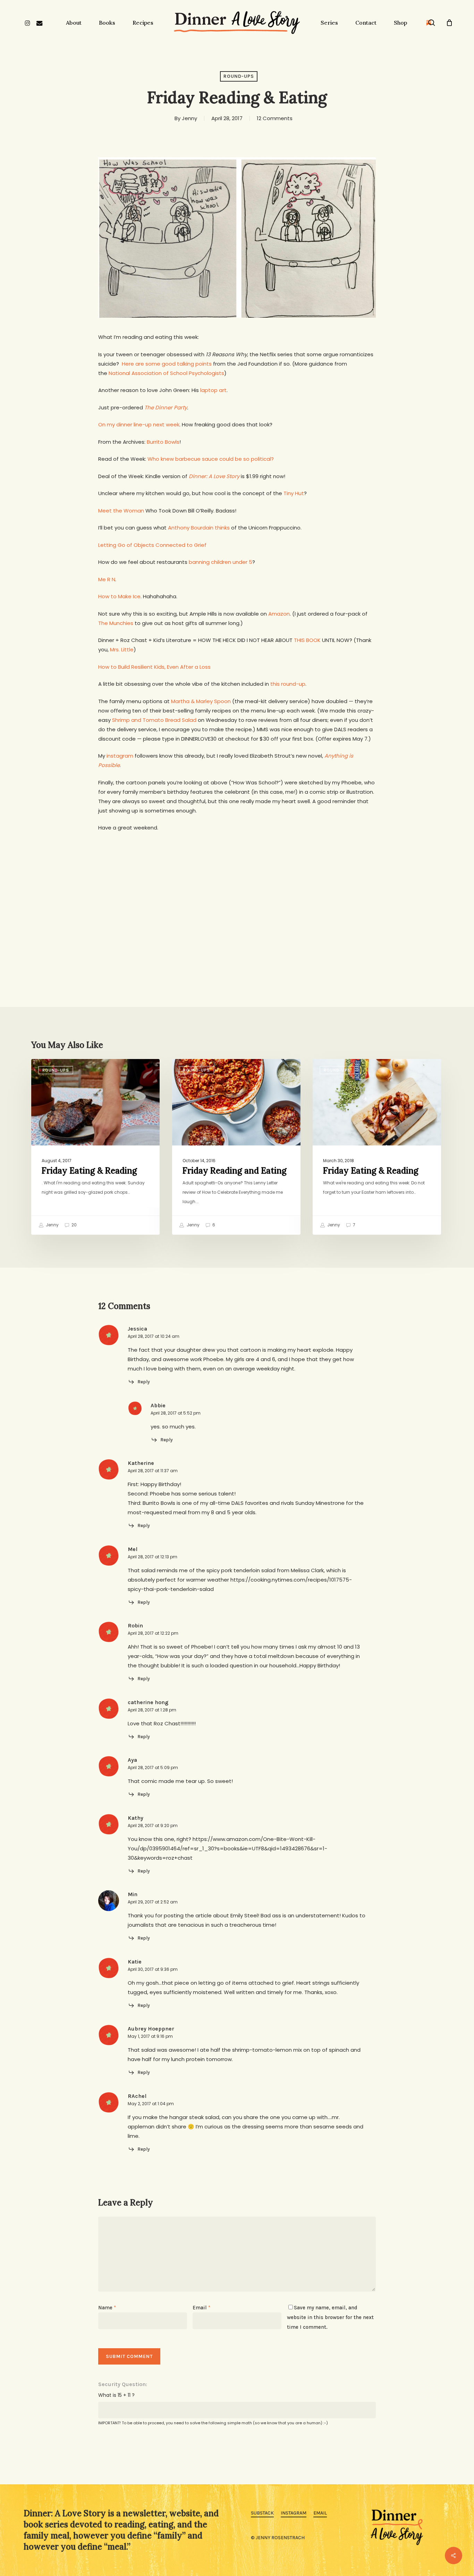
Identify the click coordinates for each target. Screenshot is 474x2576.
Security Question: (123, 2384)
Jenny (189, 118)
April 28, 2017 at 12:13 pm (153, 1557)
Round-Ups (239, 76)
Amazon (279, 614)
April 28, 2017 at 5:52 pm (176, 1413)
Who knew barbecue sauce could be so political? (211, 459)
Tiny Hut (294, 493)
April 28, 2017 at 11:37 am (153, 1471)
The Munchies (116, 623)
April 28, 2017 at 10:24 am (154, 1336)
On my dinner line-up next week (139, 424)
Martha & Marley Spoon (201, 701)
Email (201, 2308)
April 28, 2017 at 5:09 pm (153, 1768)
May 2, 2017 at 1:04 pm (151, 2104)
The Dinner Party (166, 407)
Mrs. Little (122, 649)
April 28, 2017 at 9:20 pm (153, 1825)
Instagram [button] (294, 2513)
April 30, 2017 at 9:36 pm (153, 1969)
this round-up (288, 684)
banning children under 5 (221, 562)
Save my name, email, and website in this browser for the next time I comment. (330, 2317)
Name (107, 2308)
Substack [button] (262, 2513)
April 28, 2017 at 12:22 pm (153, 1633)
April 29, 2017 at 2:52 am (153, 1902)
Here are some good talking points (167, 364)
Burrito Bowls (163, 442)
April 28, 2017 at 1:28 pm (152, 1710)
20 (74, 1225)
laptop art (213, 390)
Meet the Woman (121, 511)
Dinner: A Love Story (214, 476)
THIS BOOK (307, 640)
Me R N (107, 579)
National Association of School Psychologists (166, 373)
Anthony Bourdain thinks (199, 528)
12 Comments (275, 118)
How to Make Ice (119, 596)
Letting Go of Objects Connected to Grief (152, 545)
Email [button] (320, 2513)
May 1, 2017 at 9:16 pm (150, 2036)
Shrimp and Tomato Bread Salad (154, 720)
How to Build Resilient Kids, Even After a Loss (154, 667)
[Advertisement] (237, 892)
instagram (120, 756)
